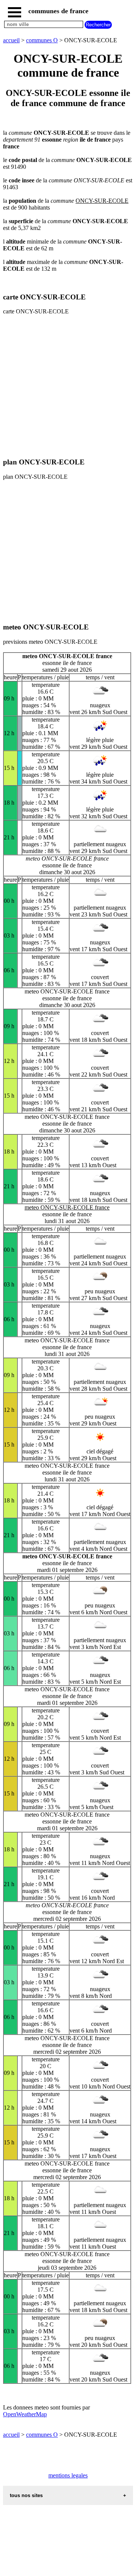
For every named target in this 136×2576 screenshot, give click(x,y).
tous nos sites (26, 2495)
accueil (11, 40)
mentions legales (68, 2475)
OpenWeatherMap (25, 2414)
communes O (42, 40)
